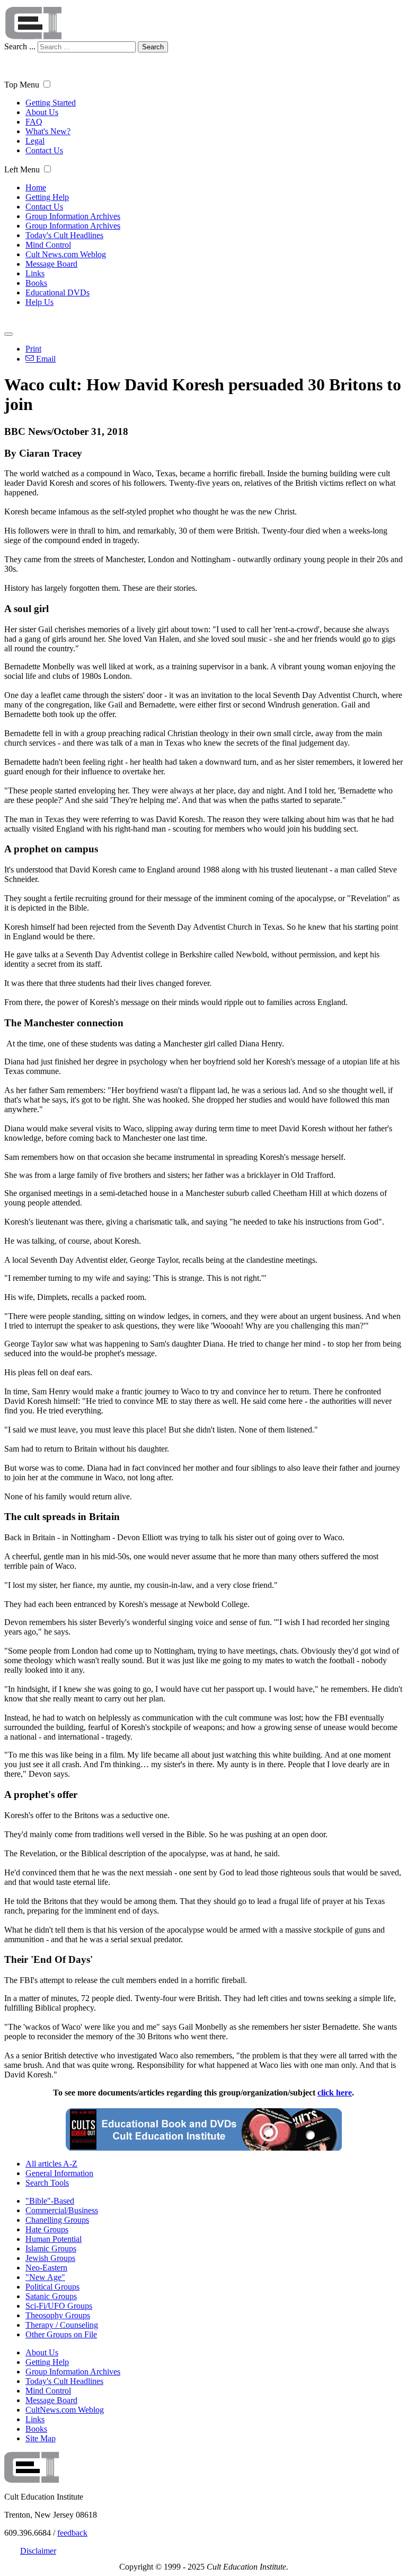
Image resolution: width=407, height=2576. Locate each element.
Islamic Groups (51, 2248)
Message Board (51, 264)
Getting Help (47, 197)
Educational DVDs (57, 292)
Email (45, 359)
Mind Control (48, 245)
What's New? (48, 131)
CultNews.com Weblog (65, 2410)
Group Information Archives (73, 216)
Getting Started (51, 103)
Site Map (41, 2438)
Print (33, 349)
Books (36, 283)
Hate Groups (47, 2229)
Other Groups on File (61, 2334)
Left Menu (22, 169)
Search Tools (47, 2183)
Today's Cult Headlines (64, 235)
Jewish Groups (50, 2258)
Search (153, 47)
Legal (35, 141)
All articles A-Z (51, 2164)
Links (35, 273)
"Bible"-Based (50, 2201)
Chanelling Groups (57, 2220)
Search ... (20, 46)
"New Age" (45, 2277)
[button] (47, 84)
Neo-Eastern (46, 2268)
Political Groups (52, 2287)
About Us (42, 112)
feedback (72, 2533)
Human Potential (54, 2239)
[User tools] (8, 334)
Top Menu (22, 85)
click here (335, 2093)
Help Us (39, 302)
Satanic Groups (51, 2296)
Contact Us (44, 150)
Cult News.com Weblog (66, 254)
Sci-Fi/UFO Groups (59, 2306)
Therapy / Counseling (62, 2325)
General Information (59, 2173)
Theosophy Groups (58, 2315)
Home (36, 187)
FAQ (34, 122)
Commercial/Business (62, 2210)
